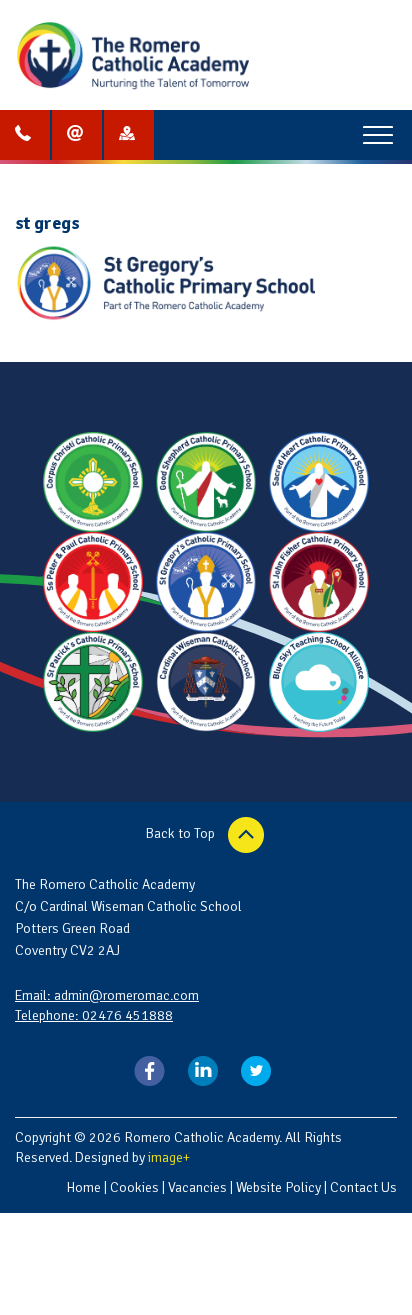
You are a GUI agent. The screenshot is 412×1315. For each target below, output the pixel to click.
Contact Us (363, 1187)
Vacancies (197, 1187)
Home (83, 1187)
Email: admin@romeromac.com (107, 995)
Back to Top (182, 833)
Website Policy (278, 1187)
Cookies (134, 1187)
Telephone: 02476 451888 (94, 1015)
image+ (169, 1157)
